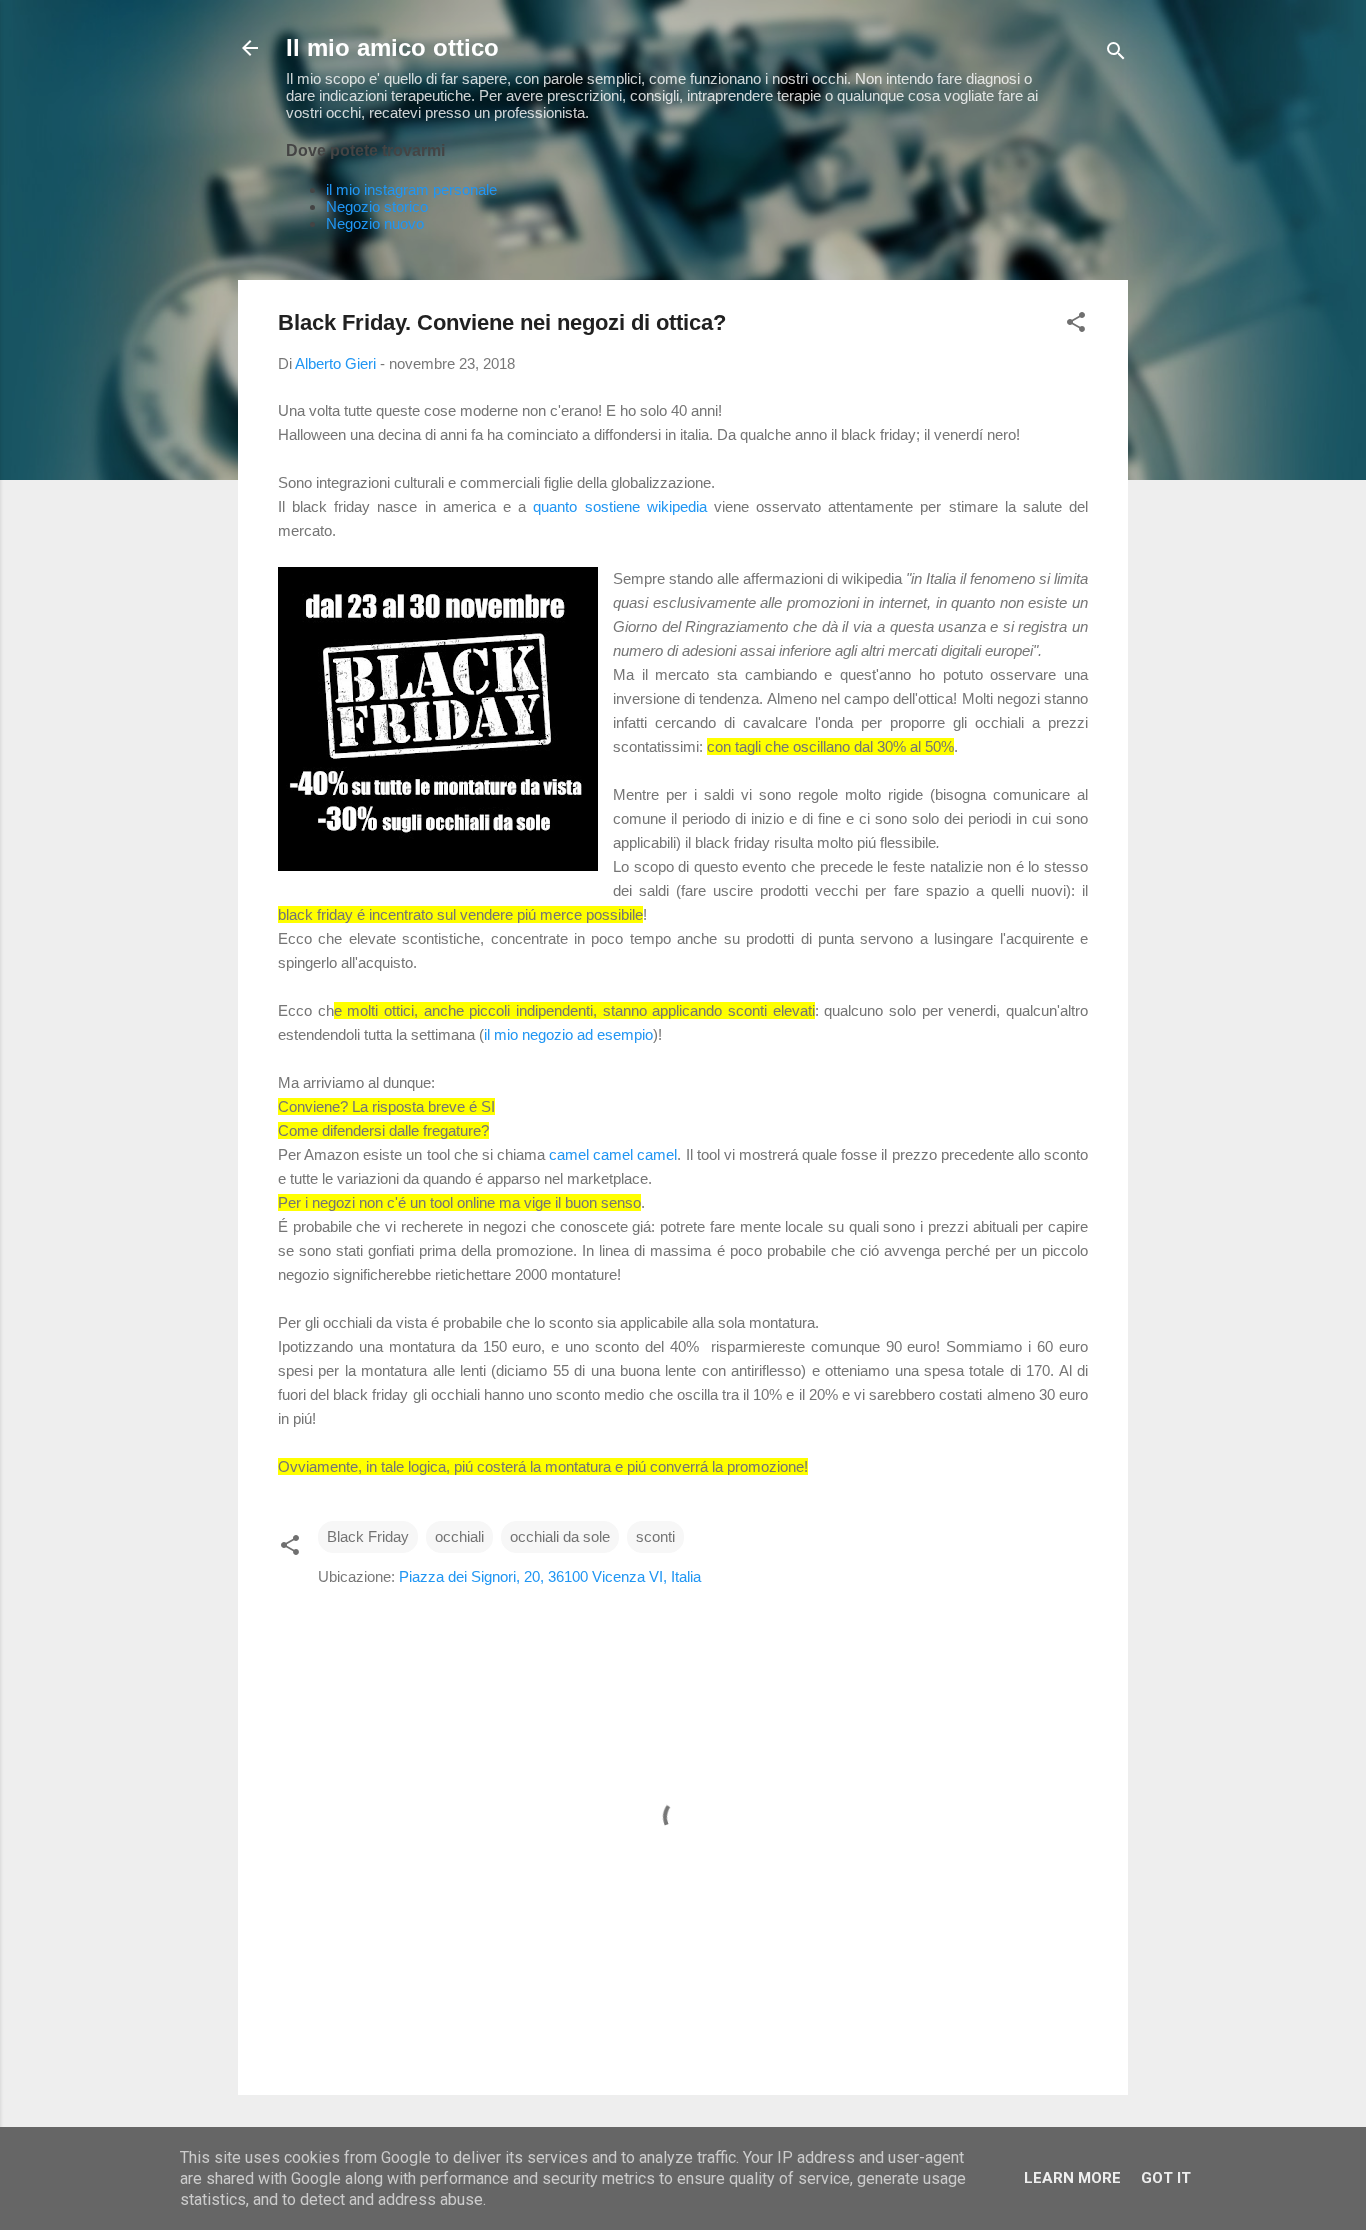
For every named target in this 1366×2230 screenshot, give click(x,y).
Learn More (1072, 2178)
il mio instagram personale (411, 189)
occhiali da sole (560, 1536)
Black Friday (368, 1536)
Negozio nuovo (375, 223)
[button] (1076, 325)
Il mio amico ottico (392, 47)
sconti (655, 1536)
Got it (1166, 2178)
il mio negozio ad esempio (568, 1034)
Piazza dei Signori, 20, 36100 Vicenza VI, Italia (550, 1576)
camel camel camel (613, 1154)
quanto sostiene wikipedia (619, 506)
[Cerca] (1116, 54)
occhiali (459, 1536)
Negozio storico (377, 206)
